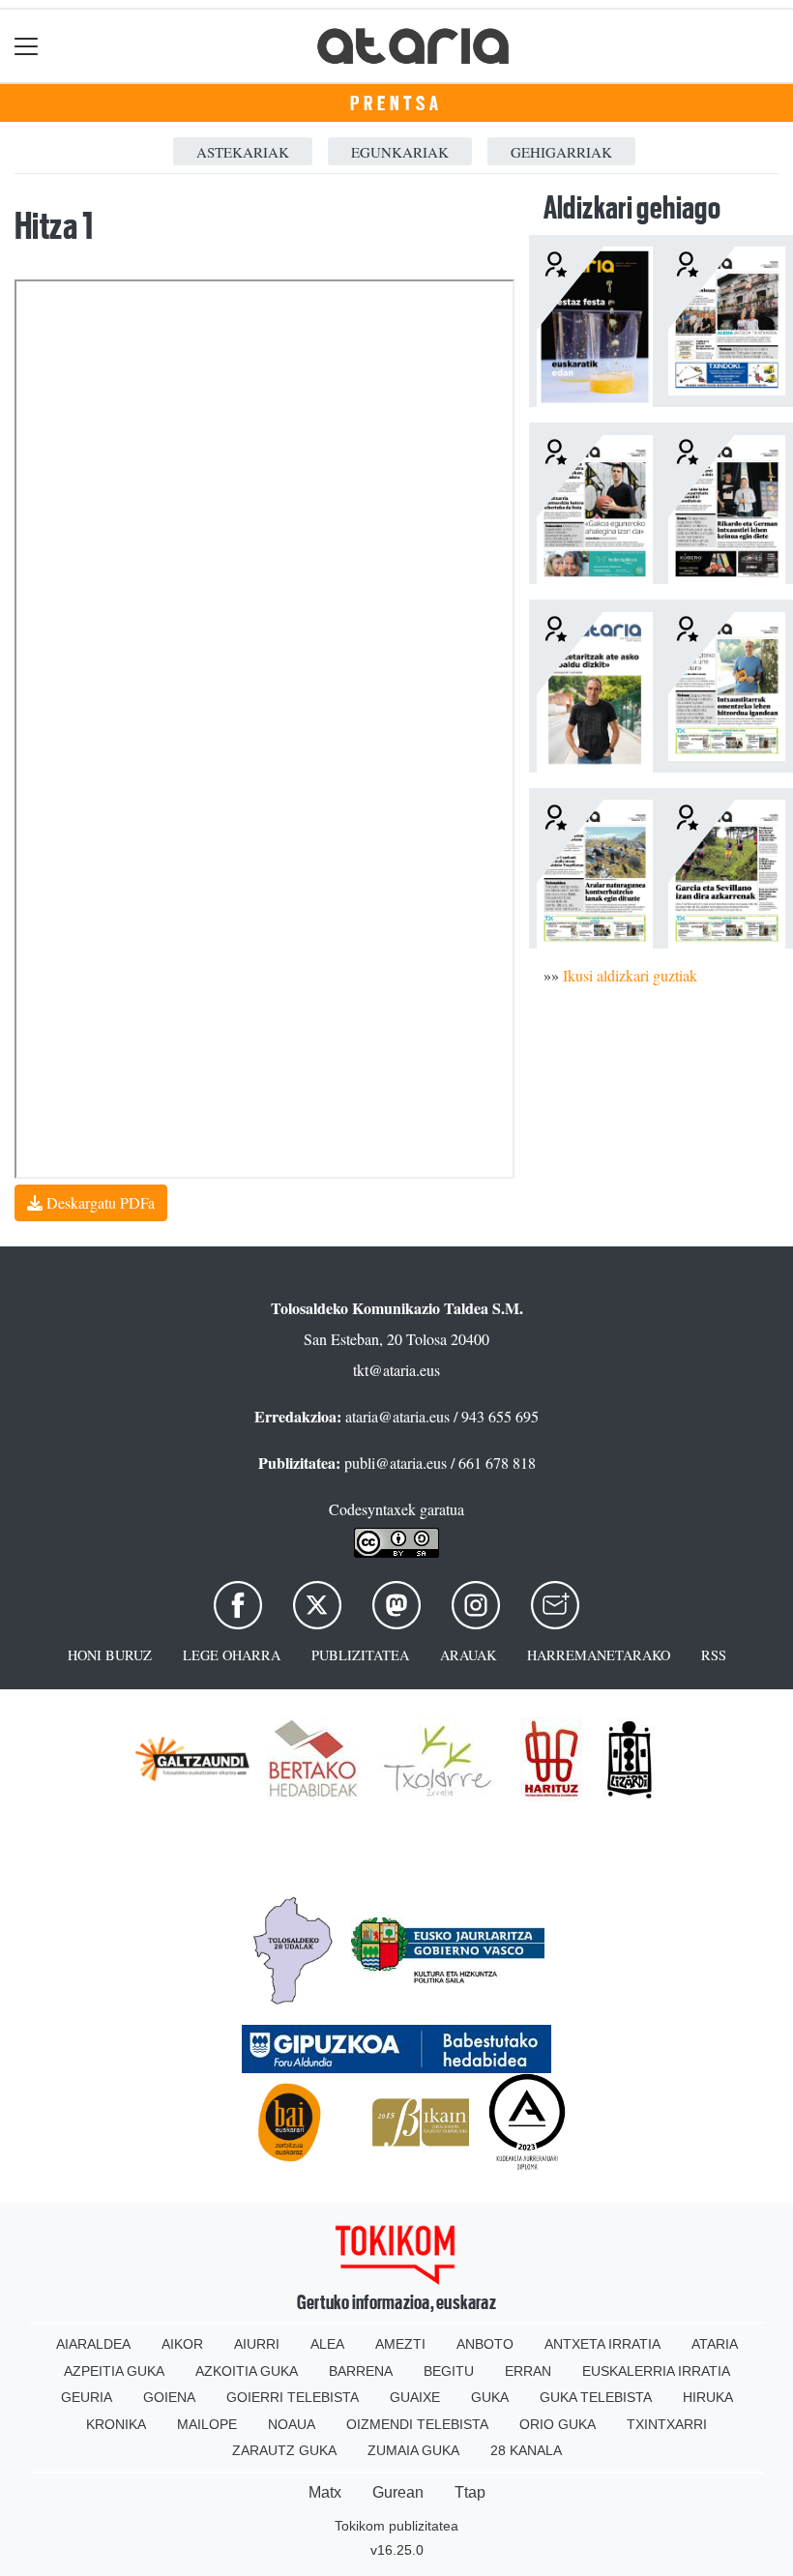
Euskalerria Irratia (656, 2371)
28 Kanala (526, 2450)
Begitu (449, 2371)
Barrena (361, 2371)
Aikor (182, 2344)
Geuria (87, 2397)
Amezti (400, 2344)
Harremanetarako (599, 1655)
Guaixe (415, 2397)
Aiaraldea (93, 2344)
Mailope (207, 2424)
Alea (327, 2344)
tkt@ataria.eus (396, 1370)
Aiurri (257, 2344)
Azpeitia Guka (114, 2371)
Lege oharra (232, 1655)
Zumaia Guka (413, 2450)
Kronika (116, 2424)
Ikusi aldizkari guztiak (630, 975)
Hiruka (708, 2397)
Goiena (169, 2397)
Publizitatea (360, 1655)
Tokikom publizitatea (396, 2526)
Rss (714, 1655)
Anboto (485, 2344)
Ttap (470, 2492)
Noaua (292, 2424)
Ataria (715, 2344)
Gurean (398, 2492)
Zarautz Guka (284, 2450)
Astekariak (243, 152)
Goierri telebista (293, 2397)
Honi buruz (110, 1655)
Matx (325, 2492)
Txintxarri (667, 2424)
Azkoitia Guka (247, 2371)
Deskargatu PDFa (99, 1202)
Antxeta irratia (602, 2344)
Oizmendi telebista (417, 2424)
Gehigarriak (561, 152)
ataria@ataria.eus (397, 1416)
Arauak (468, 1655)
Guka (490, 2397)
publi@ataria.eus (396, 1463)
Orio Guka (558, 2424)
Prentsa (396, 103)
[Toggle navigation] (27, 46)
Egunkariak (400, 152)
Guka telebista (596, 2397)
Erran (528, 2371)
